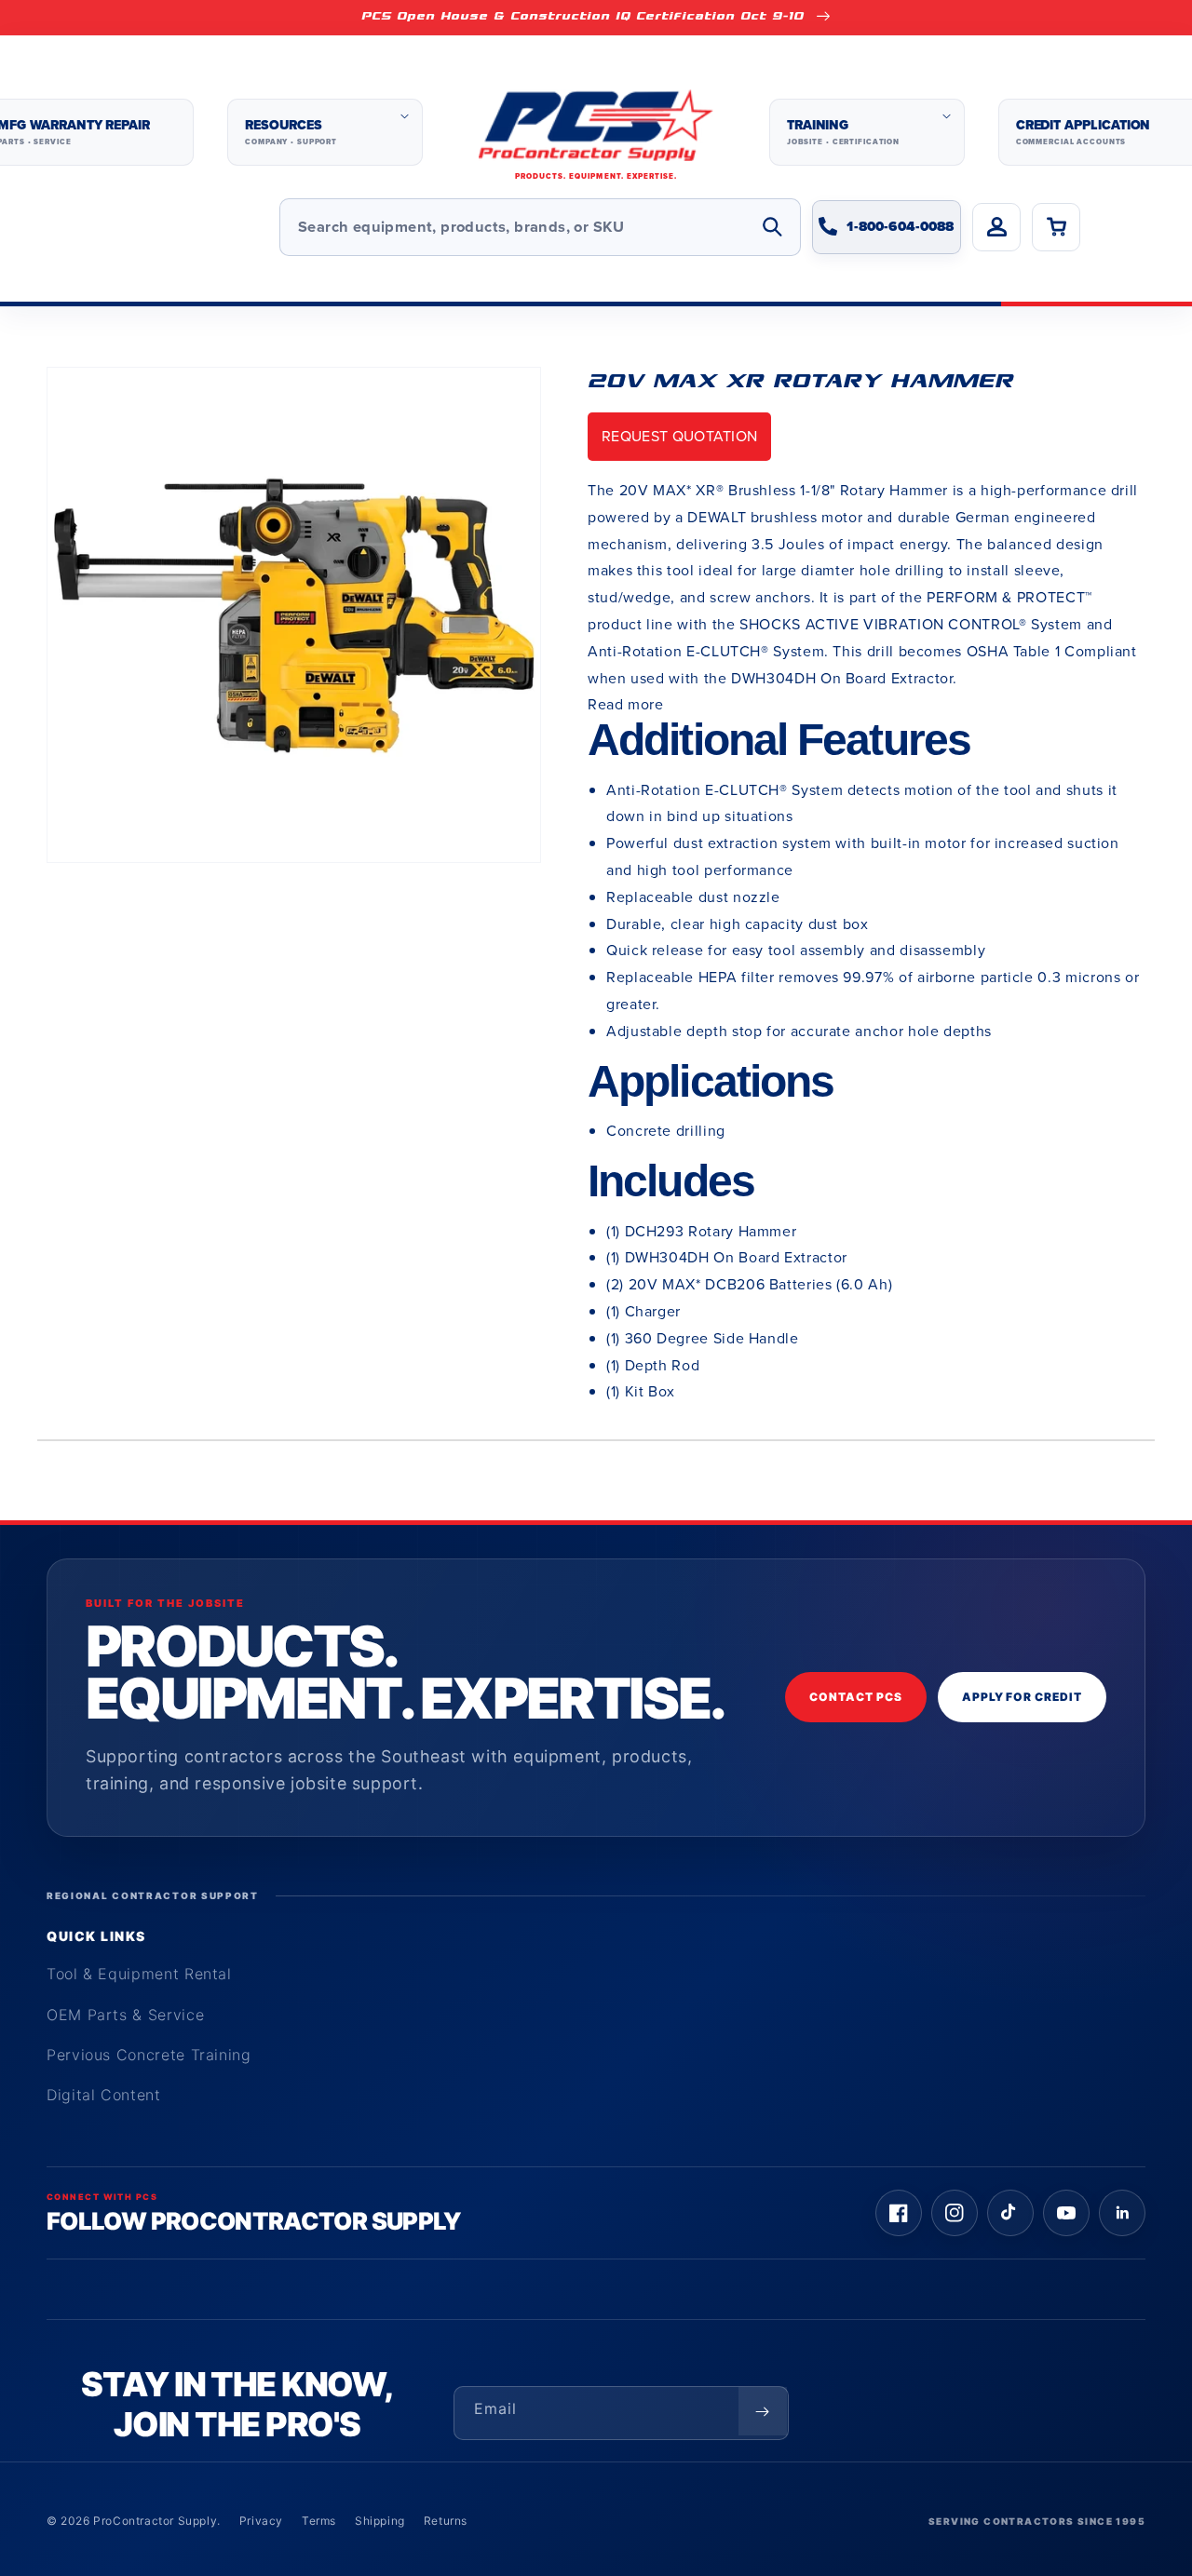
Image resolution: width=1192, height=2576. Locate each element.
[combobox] (540, 227)
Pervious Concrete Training (149, 2055)
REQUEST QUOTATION (679, 436)
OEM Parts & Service (125, 2015)
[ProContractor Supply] (596, 133)
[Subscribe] (763, 2411)
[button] (325, 132)
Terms (319, 2521)
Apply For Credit (1022, 1697)
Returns (446, 2521)
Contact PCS (856, 1697)
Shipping (380, 2521)
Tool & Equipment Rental (139, 1974)
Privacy (261, 2521)
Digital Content (104, 2095)
